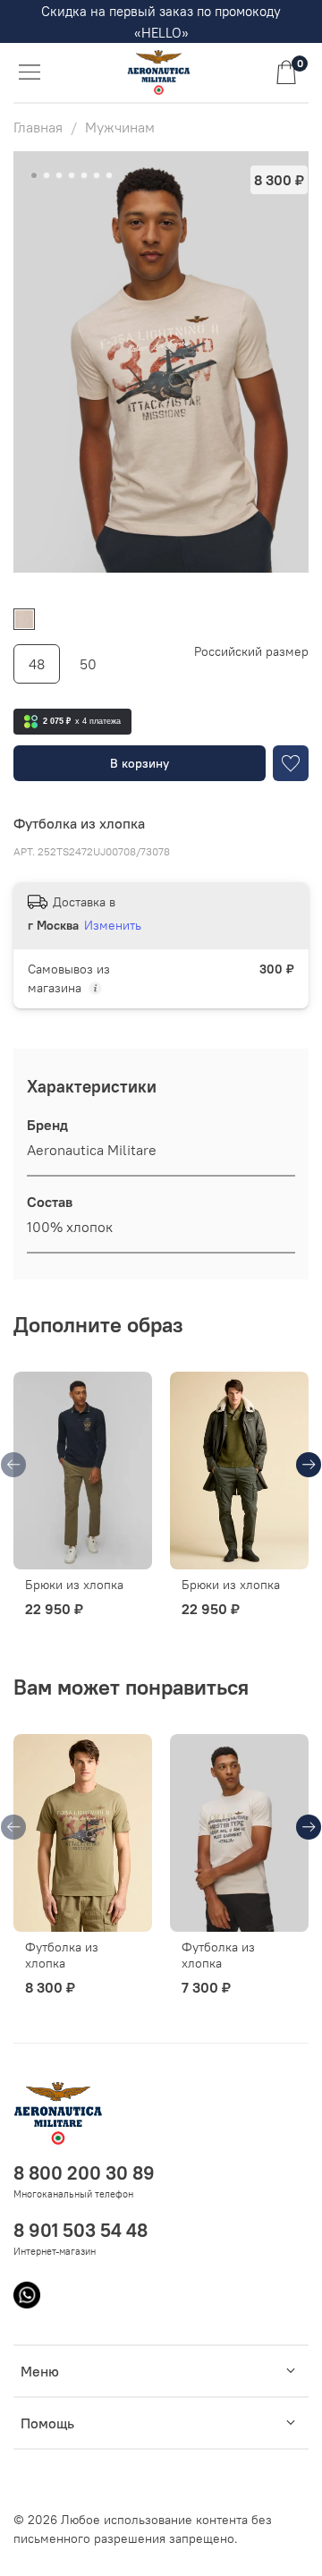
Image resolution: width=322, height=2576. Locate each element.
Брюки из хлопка (74, 1585)
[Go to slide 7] (109, 175)
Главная (38, 127)
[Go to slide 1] (34, 175)
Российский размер (251, 652)
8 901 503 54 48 (80, 2230)
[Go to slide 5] (84, 175)
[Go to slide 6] (97, 175)
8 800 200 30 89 (84, 2173)
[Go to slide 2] (47, 175)
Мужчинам (120, 127)
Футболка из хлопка (62, 1955)
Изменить (113, 925)
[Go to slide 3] (59, 175)
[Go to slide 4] (72, 175)
